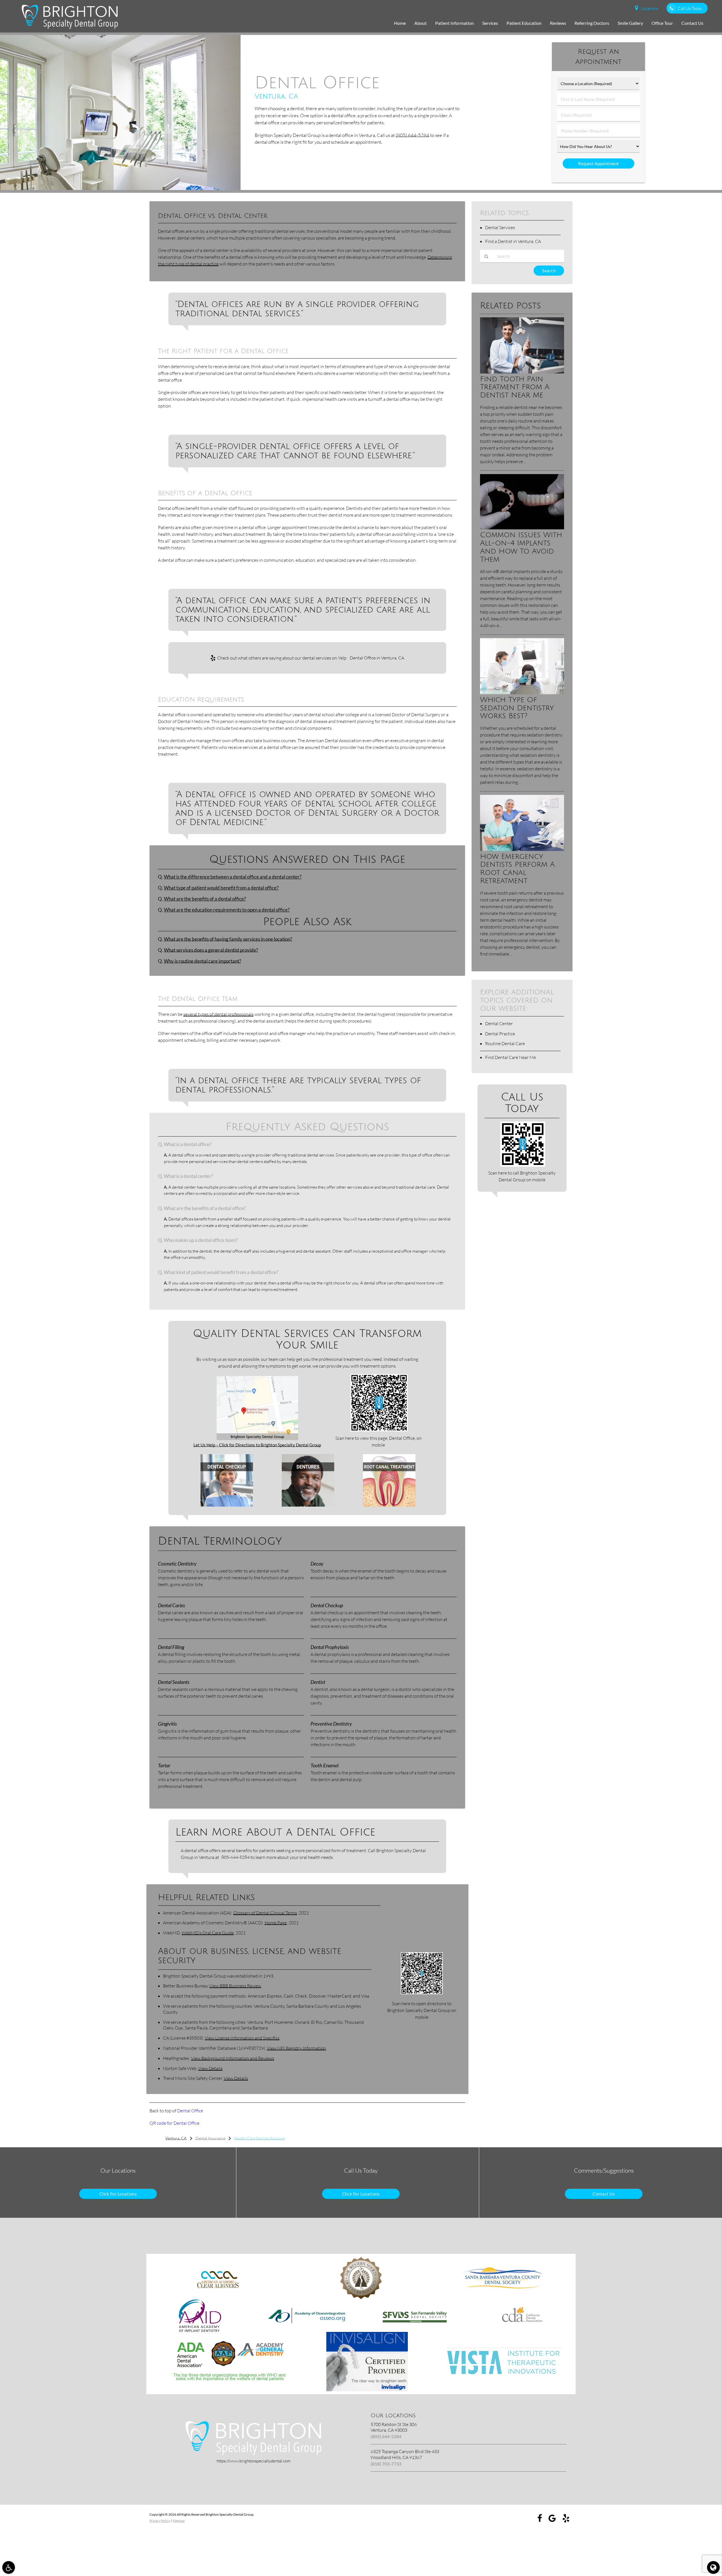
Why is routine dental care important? (202, 961)
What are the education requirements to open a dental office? (227, 910)
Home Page (276, 1923)
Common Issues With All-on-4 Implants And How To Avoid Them (521, 547)
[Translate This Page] (713, 2567)
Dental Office (190, 2111)
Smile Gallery (630, 23)
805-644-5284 (235, 1857)
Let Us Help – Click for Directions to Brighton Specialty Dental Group (257, 1445)
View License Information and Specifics (242, 2038)
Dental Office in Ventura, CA (377, 658)
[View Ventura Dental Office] (120, 188)
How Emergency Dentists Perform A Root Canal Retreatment (517, 869)
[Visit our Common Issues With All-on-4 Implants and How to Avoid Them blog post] (522, 528)
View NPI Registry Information (296, 2048)
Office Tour (662, 23)
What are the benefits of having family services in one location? (228, 939)
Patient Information (454, 23)
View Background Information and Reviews (233, 2058)
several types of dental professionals (218, 1014)
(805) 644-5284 (412, 135)
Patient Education (524, 23)
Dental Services (500, 227)
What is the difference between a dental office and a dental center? (233, 877)
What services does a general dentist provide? (211, 950)
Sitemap (179, 2521)
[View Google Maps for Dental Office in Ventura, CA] (257, 1438)
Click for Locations (118, 2194)
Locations (649, 8)
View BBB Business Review (235, 1986)
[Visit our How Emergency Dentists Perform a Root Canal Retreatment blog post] (522, 849)
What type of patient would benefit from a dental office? (221, 888)
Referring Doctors (592, 23)
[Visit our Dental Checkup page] (227, 1505)
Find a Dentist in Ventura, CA (513, 241)
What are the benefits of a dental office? (205, 899)
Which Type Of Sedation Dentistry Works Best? (517, 708)
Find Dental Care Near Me (510, 1057)
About (421, 23)
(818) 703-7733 (386, 2464)
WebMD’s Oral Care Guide (208, 1933)
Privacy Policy (160, 2521)
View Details (210, 2068)
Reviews (558, 23)
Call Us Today (690, 8)
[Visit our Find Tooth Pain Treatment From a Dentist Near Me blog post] (522, 372)
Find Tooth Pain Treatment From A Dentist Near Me (515, 387)
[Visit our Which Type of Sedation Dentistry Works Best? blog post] (522, 693)
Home (400, 23)
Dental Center (499, 1023)
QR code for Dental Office (174, 2123)
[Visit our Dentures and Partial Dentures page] (308, 1505)
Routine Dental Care (505, 1043)
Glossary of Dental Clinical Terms (265, 1913)
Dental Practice (500, 1034)
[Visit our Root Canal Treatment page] (389, 1505)
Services (490, 23)
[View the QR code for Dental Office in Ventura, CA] (379, 1430)
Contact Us (692, 23)
